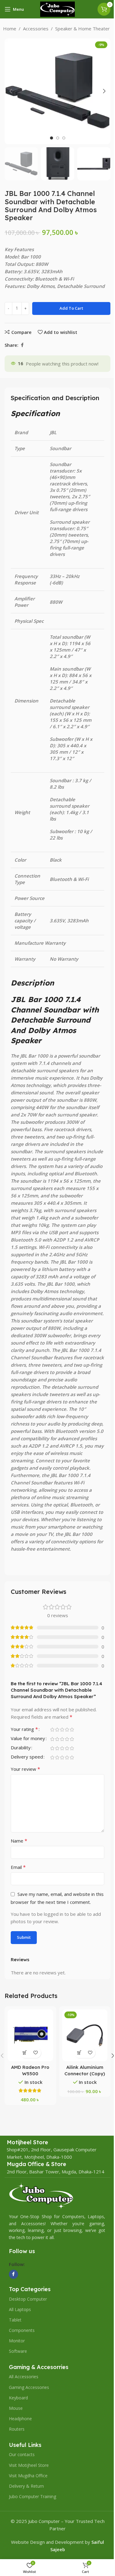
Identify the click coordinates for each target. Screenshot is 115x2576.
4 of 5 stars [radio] (67, 1730)
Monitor (17, 2341)
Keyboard (18, 2398)
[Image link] (41, 2195)
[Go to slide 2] (58, 138)
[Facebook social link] (22, 345)
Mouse (16, 2408)
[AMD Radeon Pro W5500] (30, 2035)
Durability (21, 1748)
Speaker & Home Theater (82, 29)
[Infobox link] (27, 2142)
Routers (17, 2429)
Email (18, 1867)
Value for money (28, 1739)
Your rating (24, 1730)
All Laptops (20, 2309)
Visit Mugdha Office (28, 2476)
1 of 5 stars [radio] (52, 1730)
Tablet (15, 2320)
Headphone (20, 2419)
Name (19, 1841)
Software (18, 2351)
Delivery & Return (26, 2486)
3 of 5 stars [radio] (62, 1730)
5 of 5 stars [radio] (72, 1730)
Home (10, 29)
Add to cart (71, 308)
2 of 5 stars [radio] (57, 1730)
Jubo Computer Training (33, 2496)
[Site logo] (58, 9)
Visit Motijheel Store (29, 2465)
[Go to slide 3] (64, 138)
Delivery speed (27, 1757)
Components (22, 2330)
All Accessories (24, 2377)
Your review (25, 1769)
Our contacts (22, 2454)
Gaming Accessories (29, 2387)
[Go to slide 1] (52, 138)
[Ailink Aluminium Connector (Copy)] (85, 2035)
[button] (11, 91)
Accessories (36, 29)
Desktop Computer (28, 2299)
